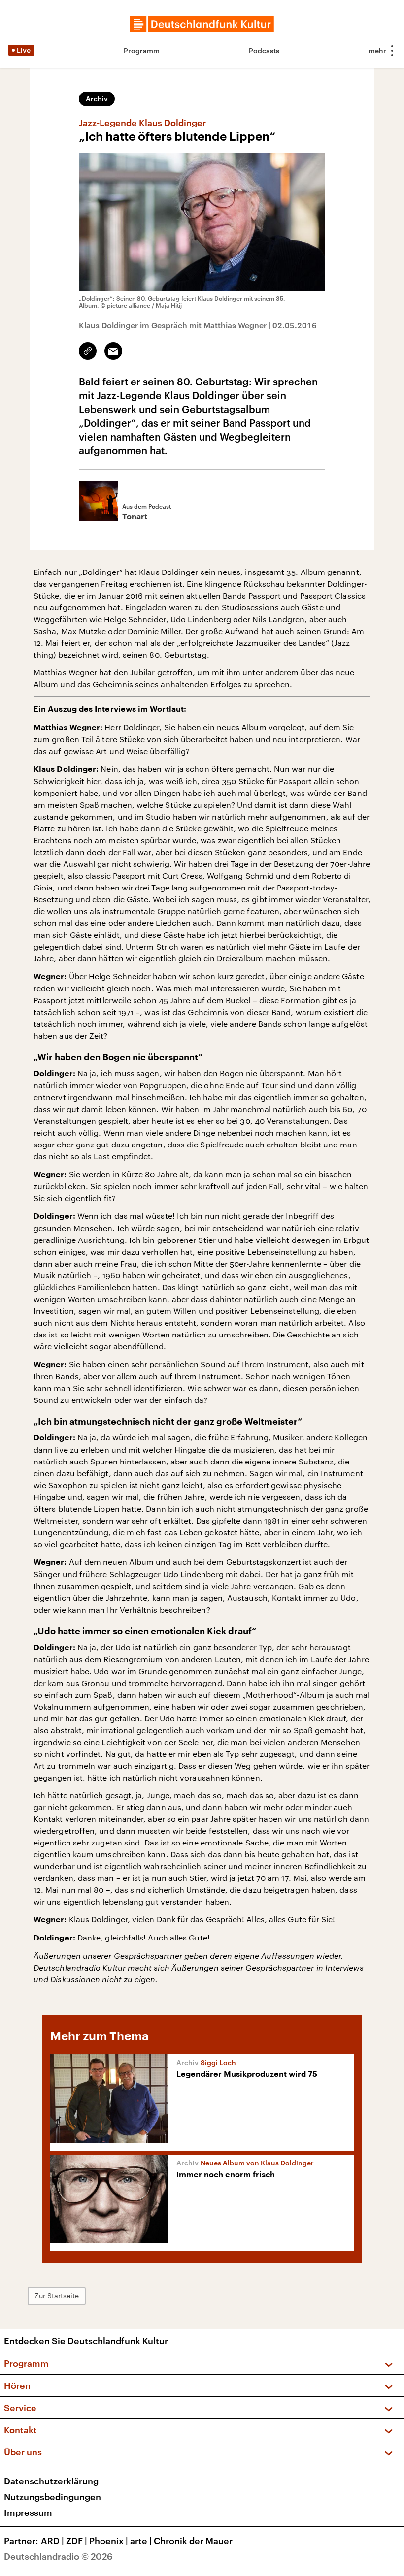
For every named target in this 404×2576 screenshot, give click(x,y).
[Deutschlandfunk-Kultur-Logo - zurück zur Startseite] (202, 24)
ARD (52, 2541)
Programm (142, 50)
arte (141, 2541)
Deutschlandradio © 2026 (58, 2556)
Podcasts (264, 50)
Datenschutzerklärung (51, 2481)
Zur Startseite (57, 2296)
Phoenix (109, 2541)
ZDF (77, 2541)
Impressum (28, 2512)
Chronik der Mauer (193, 2541)
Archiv (97, 99)
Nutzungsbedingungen (52, 2497)
